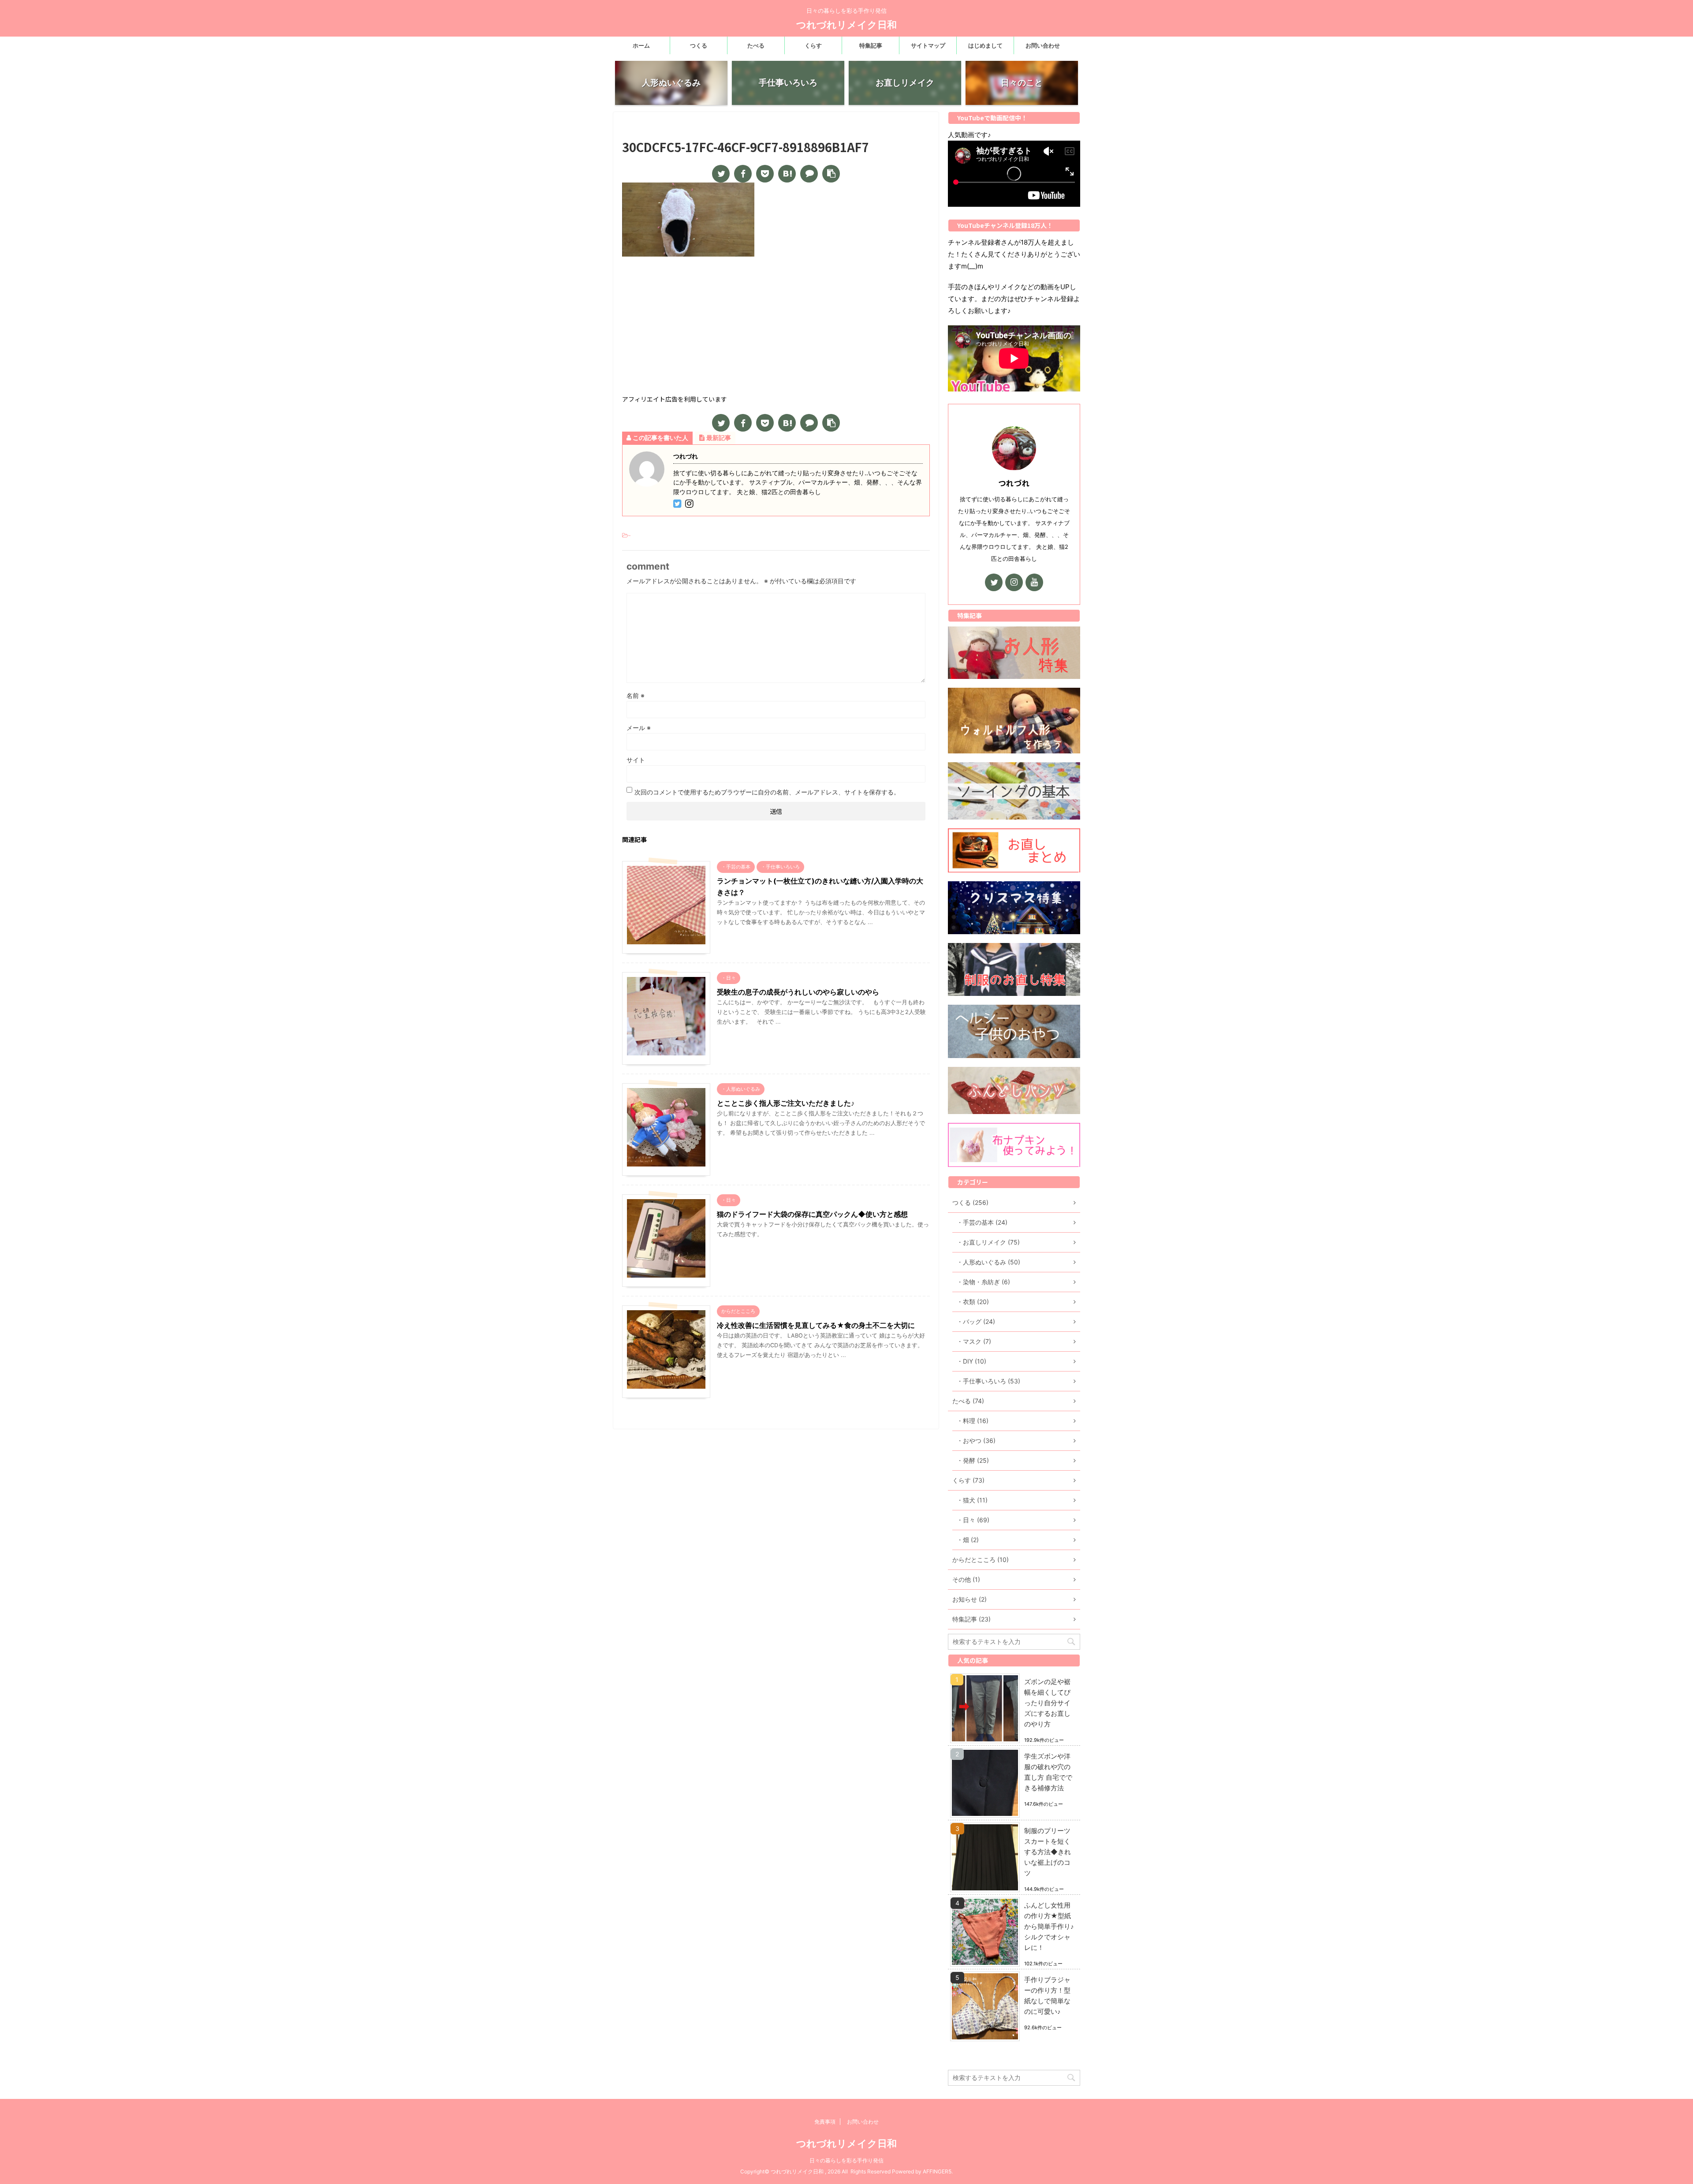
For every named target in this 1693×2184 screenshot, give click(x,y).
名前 (636, 695)
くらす (813, 45)
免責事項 (825, 2122)
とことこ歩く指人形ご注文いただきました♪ (786, 1103)
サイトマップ (928, 45)
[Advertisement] (776, 327)
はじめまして (985, 45)
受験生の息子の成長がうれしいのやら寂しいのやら (798, 992)
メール (639, 728)
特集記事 (871, 45)
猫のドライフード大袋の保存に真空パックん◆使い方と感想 (812, 1214)
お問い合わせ (1043, 45)
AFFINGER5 (937, 2171)
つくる (699, 45)
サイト (636, 760)
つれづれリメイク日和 (846, 25)
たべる (756, 45)
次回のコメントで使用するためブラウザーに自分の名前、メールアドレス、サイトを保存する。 (767, 792)
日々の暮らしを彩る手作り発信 (846, 2160)
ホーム (641, 45)
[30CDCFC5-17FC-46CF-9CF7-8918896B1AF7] (787, 174)
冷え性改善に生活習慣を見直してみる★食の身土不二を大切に (816, 1325)
